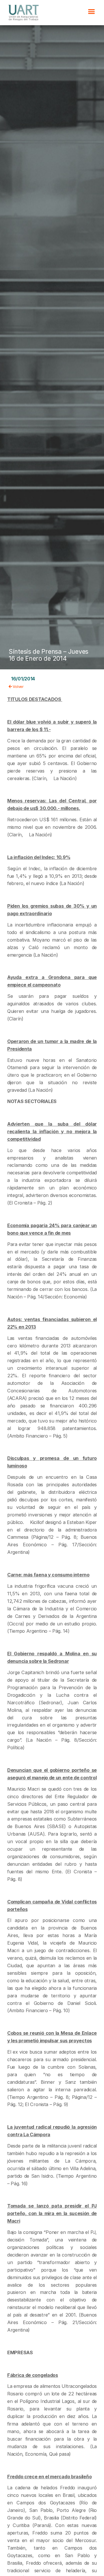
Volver (18, 686)
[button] (91, 12)
